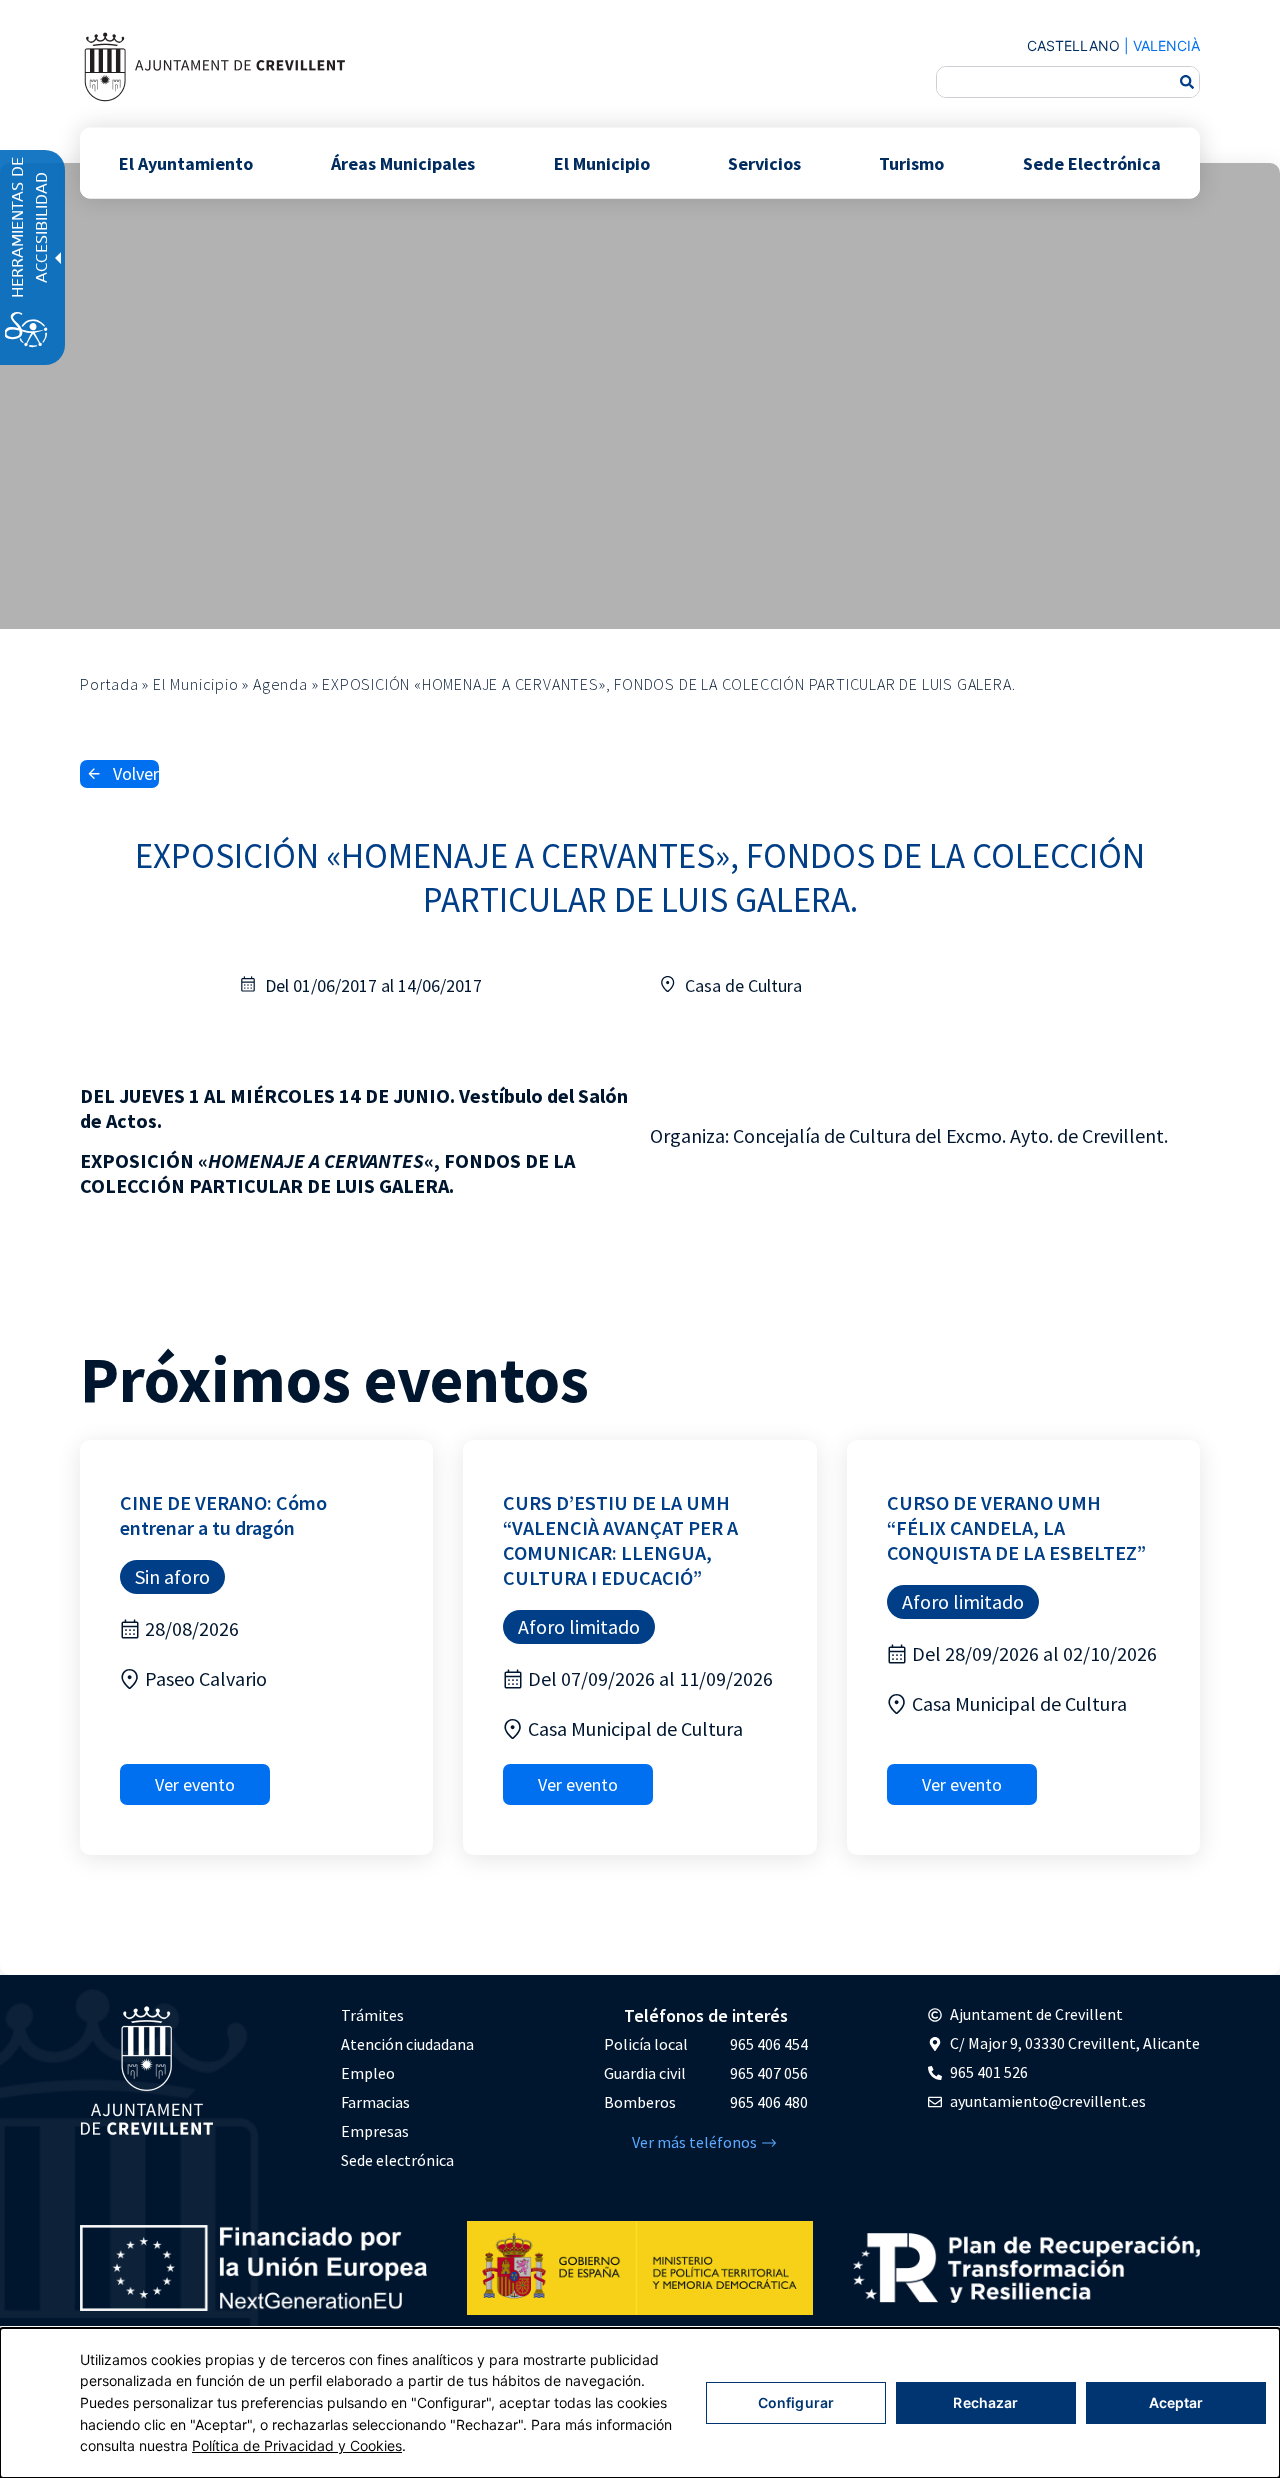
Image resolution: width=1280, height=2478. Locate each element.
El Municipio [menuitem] (602, 162)
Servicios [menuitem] (764, 162)
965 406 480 (769, 2102)
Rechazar (985, 2402)
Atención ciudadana (407, 2044)
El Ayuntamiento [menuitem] (186, 162)
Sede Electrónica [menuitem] (1092, 162)
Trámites (372, 2015)
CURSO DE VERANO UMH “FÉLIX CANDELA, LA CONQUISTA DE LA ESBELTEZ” (1016, 1527)
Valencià (1166, 45)
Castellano (1073, 45)
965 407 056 (769, 2073)
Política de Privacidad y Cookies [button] (297, 2445)
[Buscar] (1187, 82)
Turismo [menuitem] (911, 162)
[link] (214, 66)
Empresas (375, 2131)
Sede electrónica (397, 2160)
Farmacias (375, 2102)
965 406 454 (769, 2044)
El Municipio (196, 684)
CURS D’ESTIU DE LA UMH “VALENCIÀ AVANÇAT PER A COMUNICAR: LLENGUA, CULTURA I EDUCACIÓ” (620, 1540)
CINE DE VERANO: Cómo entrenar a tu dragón (223, 1515)
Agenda (280, 684)
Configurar (796, 2402)
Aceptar (1176, 2402)
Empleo (368, 2073)
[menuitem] (407, 2015)
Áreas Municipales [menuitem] (403, 162)
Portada (109, 684)
